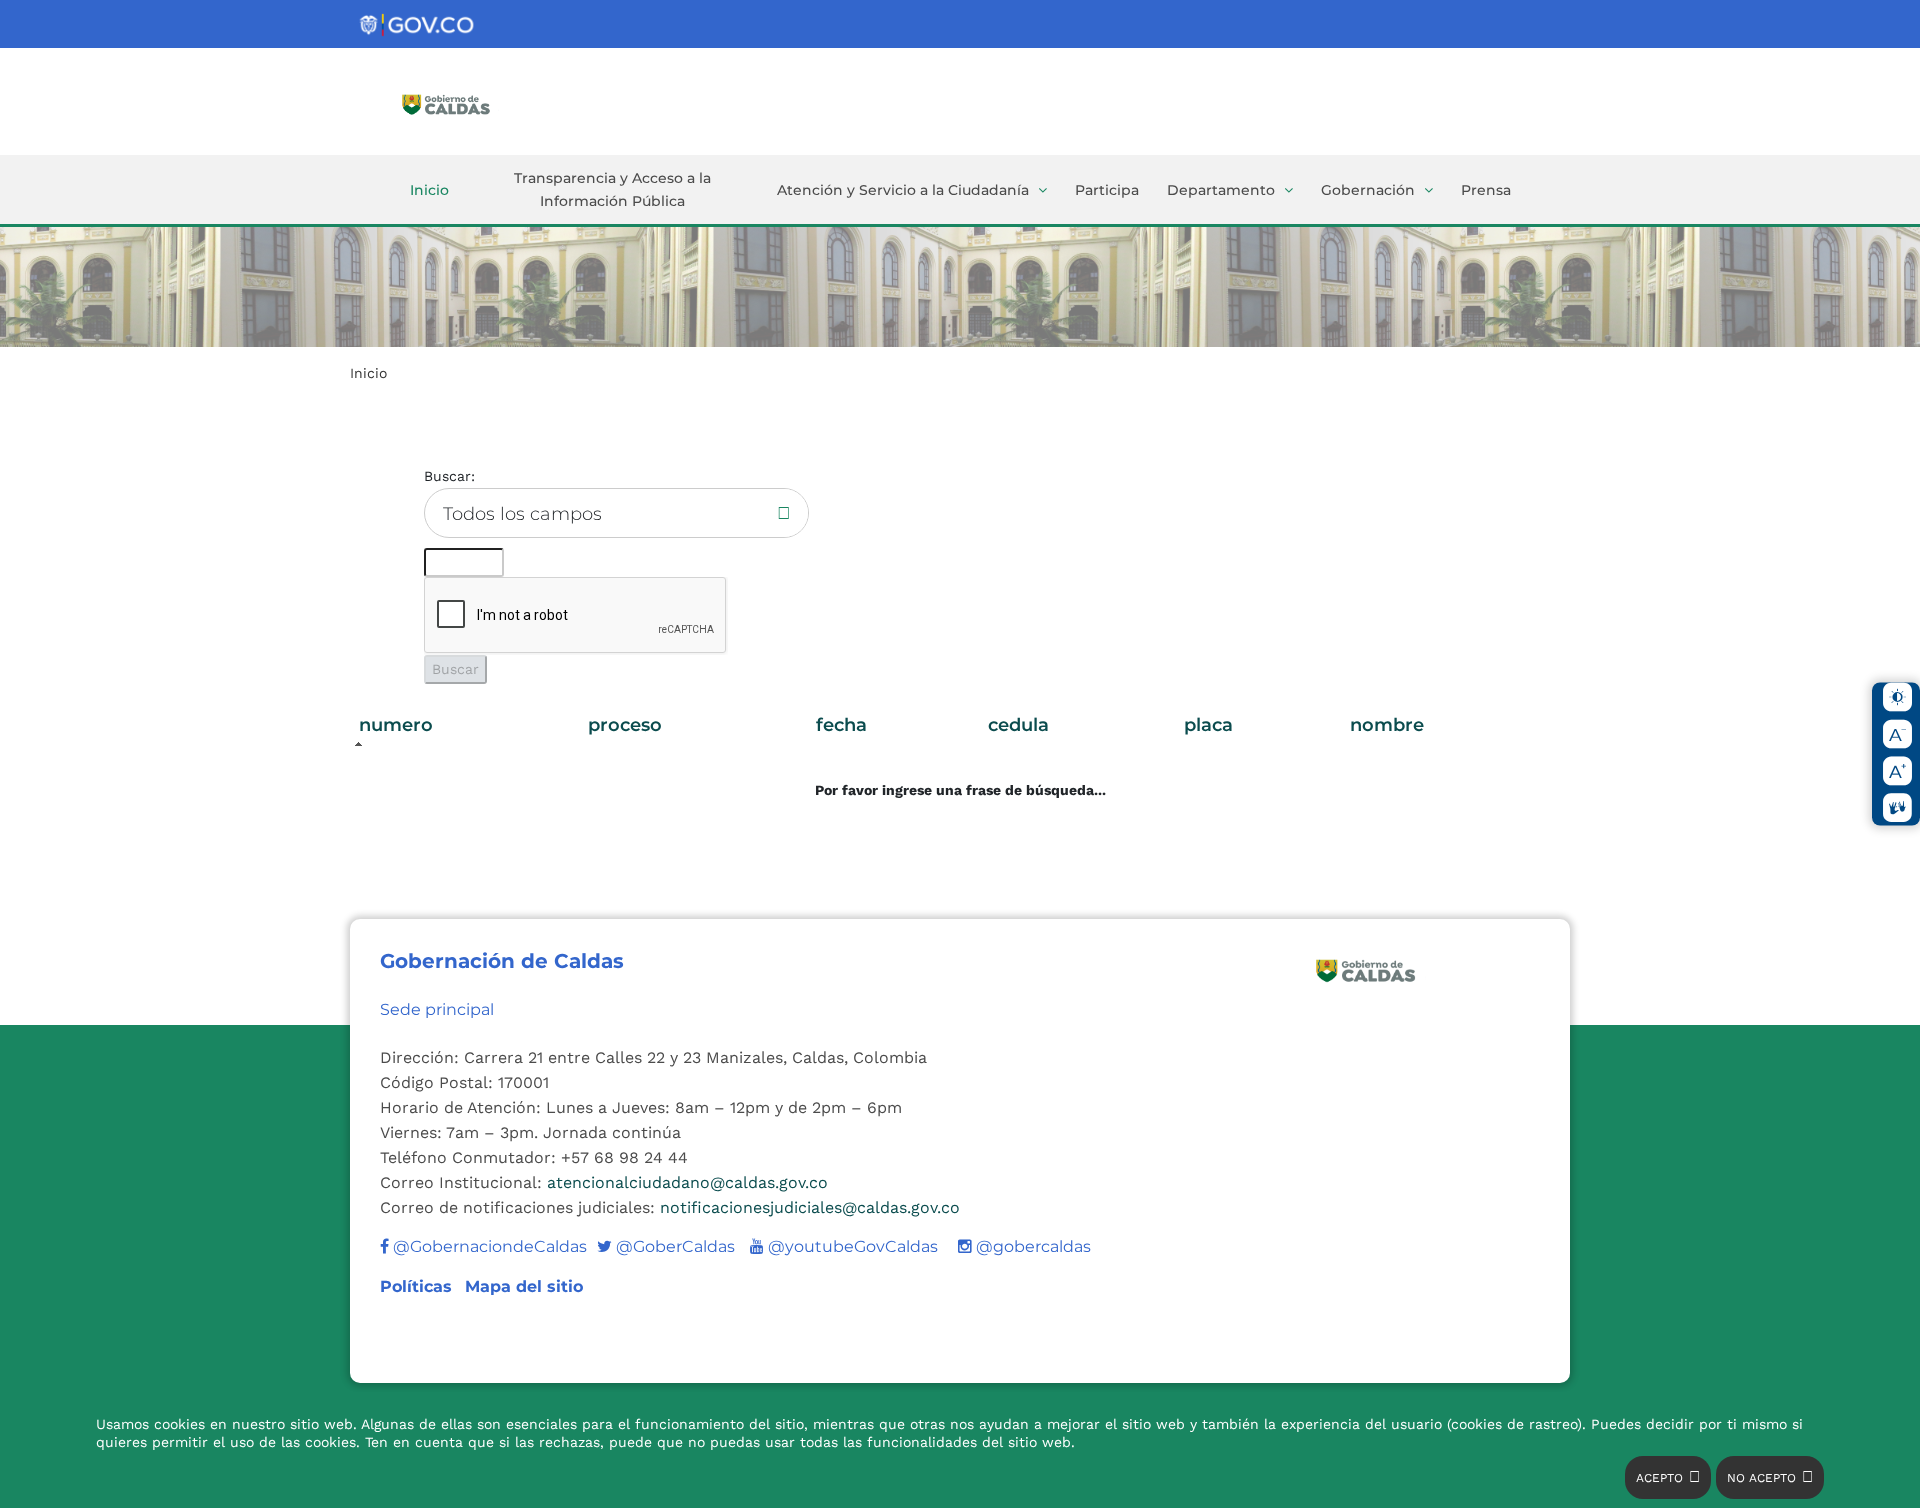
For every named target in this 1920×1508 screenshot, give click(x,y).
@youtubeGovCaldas (844, 1246)
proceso (625, 725)
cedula (1018, 725)
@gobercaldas (1031, 1246)
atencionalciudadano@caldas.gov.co (687, 1182)
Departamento (1221, 190)
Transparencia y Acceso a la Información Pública (612, 189)
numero (396, 725)
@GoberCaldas (666, 1246)
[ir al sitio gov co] (418, 25)
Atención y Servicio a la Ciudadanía (903, 190)
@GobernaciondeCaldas (488, 1246)
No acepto (1761, 1478)
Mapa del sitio (524, 1286)
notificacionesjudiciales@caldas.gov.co (810, 1207)
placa (1208, 725)
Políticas (418, 1286)
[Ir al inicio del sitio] (475, 103)
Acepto (1659, 1478)
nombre (1387, 725)
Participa (1107, 190)
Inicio (429, 190)
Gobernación (1368, 190)
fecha (841, 725)
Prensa (1486, 190)
